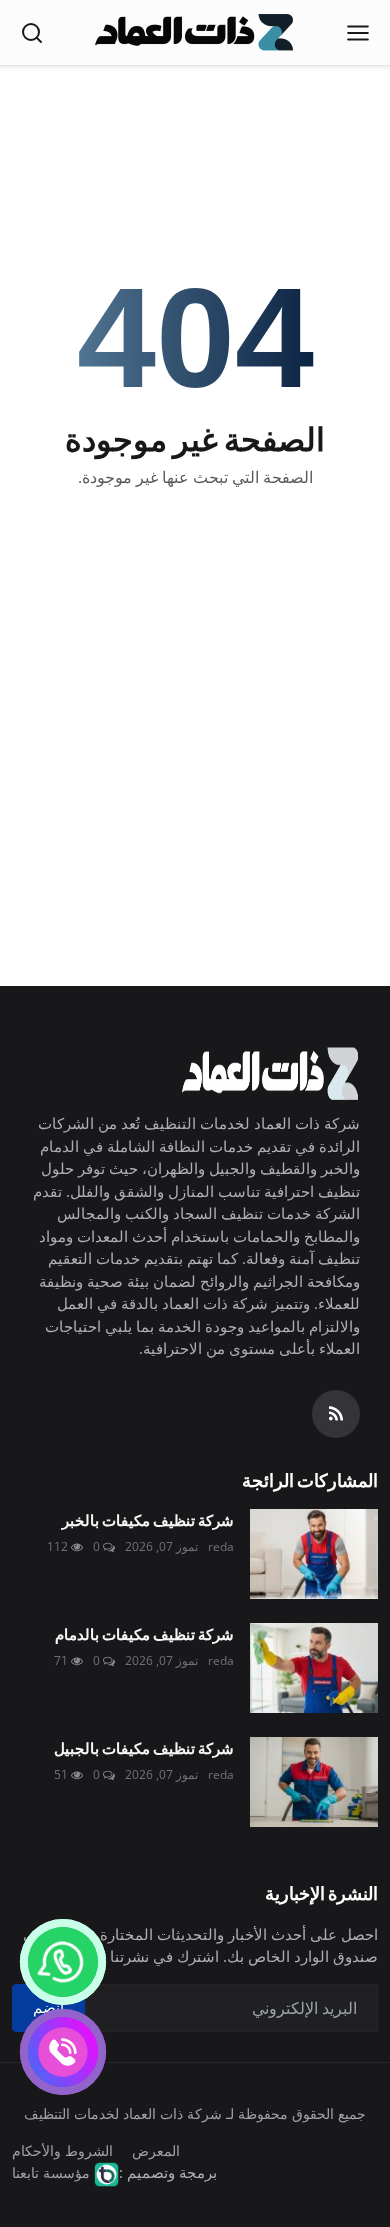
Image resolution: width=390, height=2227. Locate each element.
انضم (48, 2007)
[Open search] (32, 33)
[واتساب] (63, 1962)
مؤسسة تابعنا (51, 2172)
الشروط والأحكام (62, 2150)
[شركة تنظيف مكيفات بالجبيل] (314, 1782)
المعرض (156, 2150)
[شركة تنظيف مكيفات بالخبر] (314, 1554)
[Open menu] (358, 33)
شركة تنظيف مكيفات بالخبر (148, 1519)
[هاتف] (63, 2052)
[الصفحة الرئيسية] (195, 33)
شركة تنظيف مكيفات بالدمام (144, 1633)
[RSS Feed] (336, 1414)
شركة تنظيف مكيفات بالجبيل (144, 1747)
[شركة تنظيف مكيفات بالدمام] (314, 1668)
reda (221, 1546)
